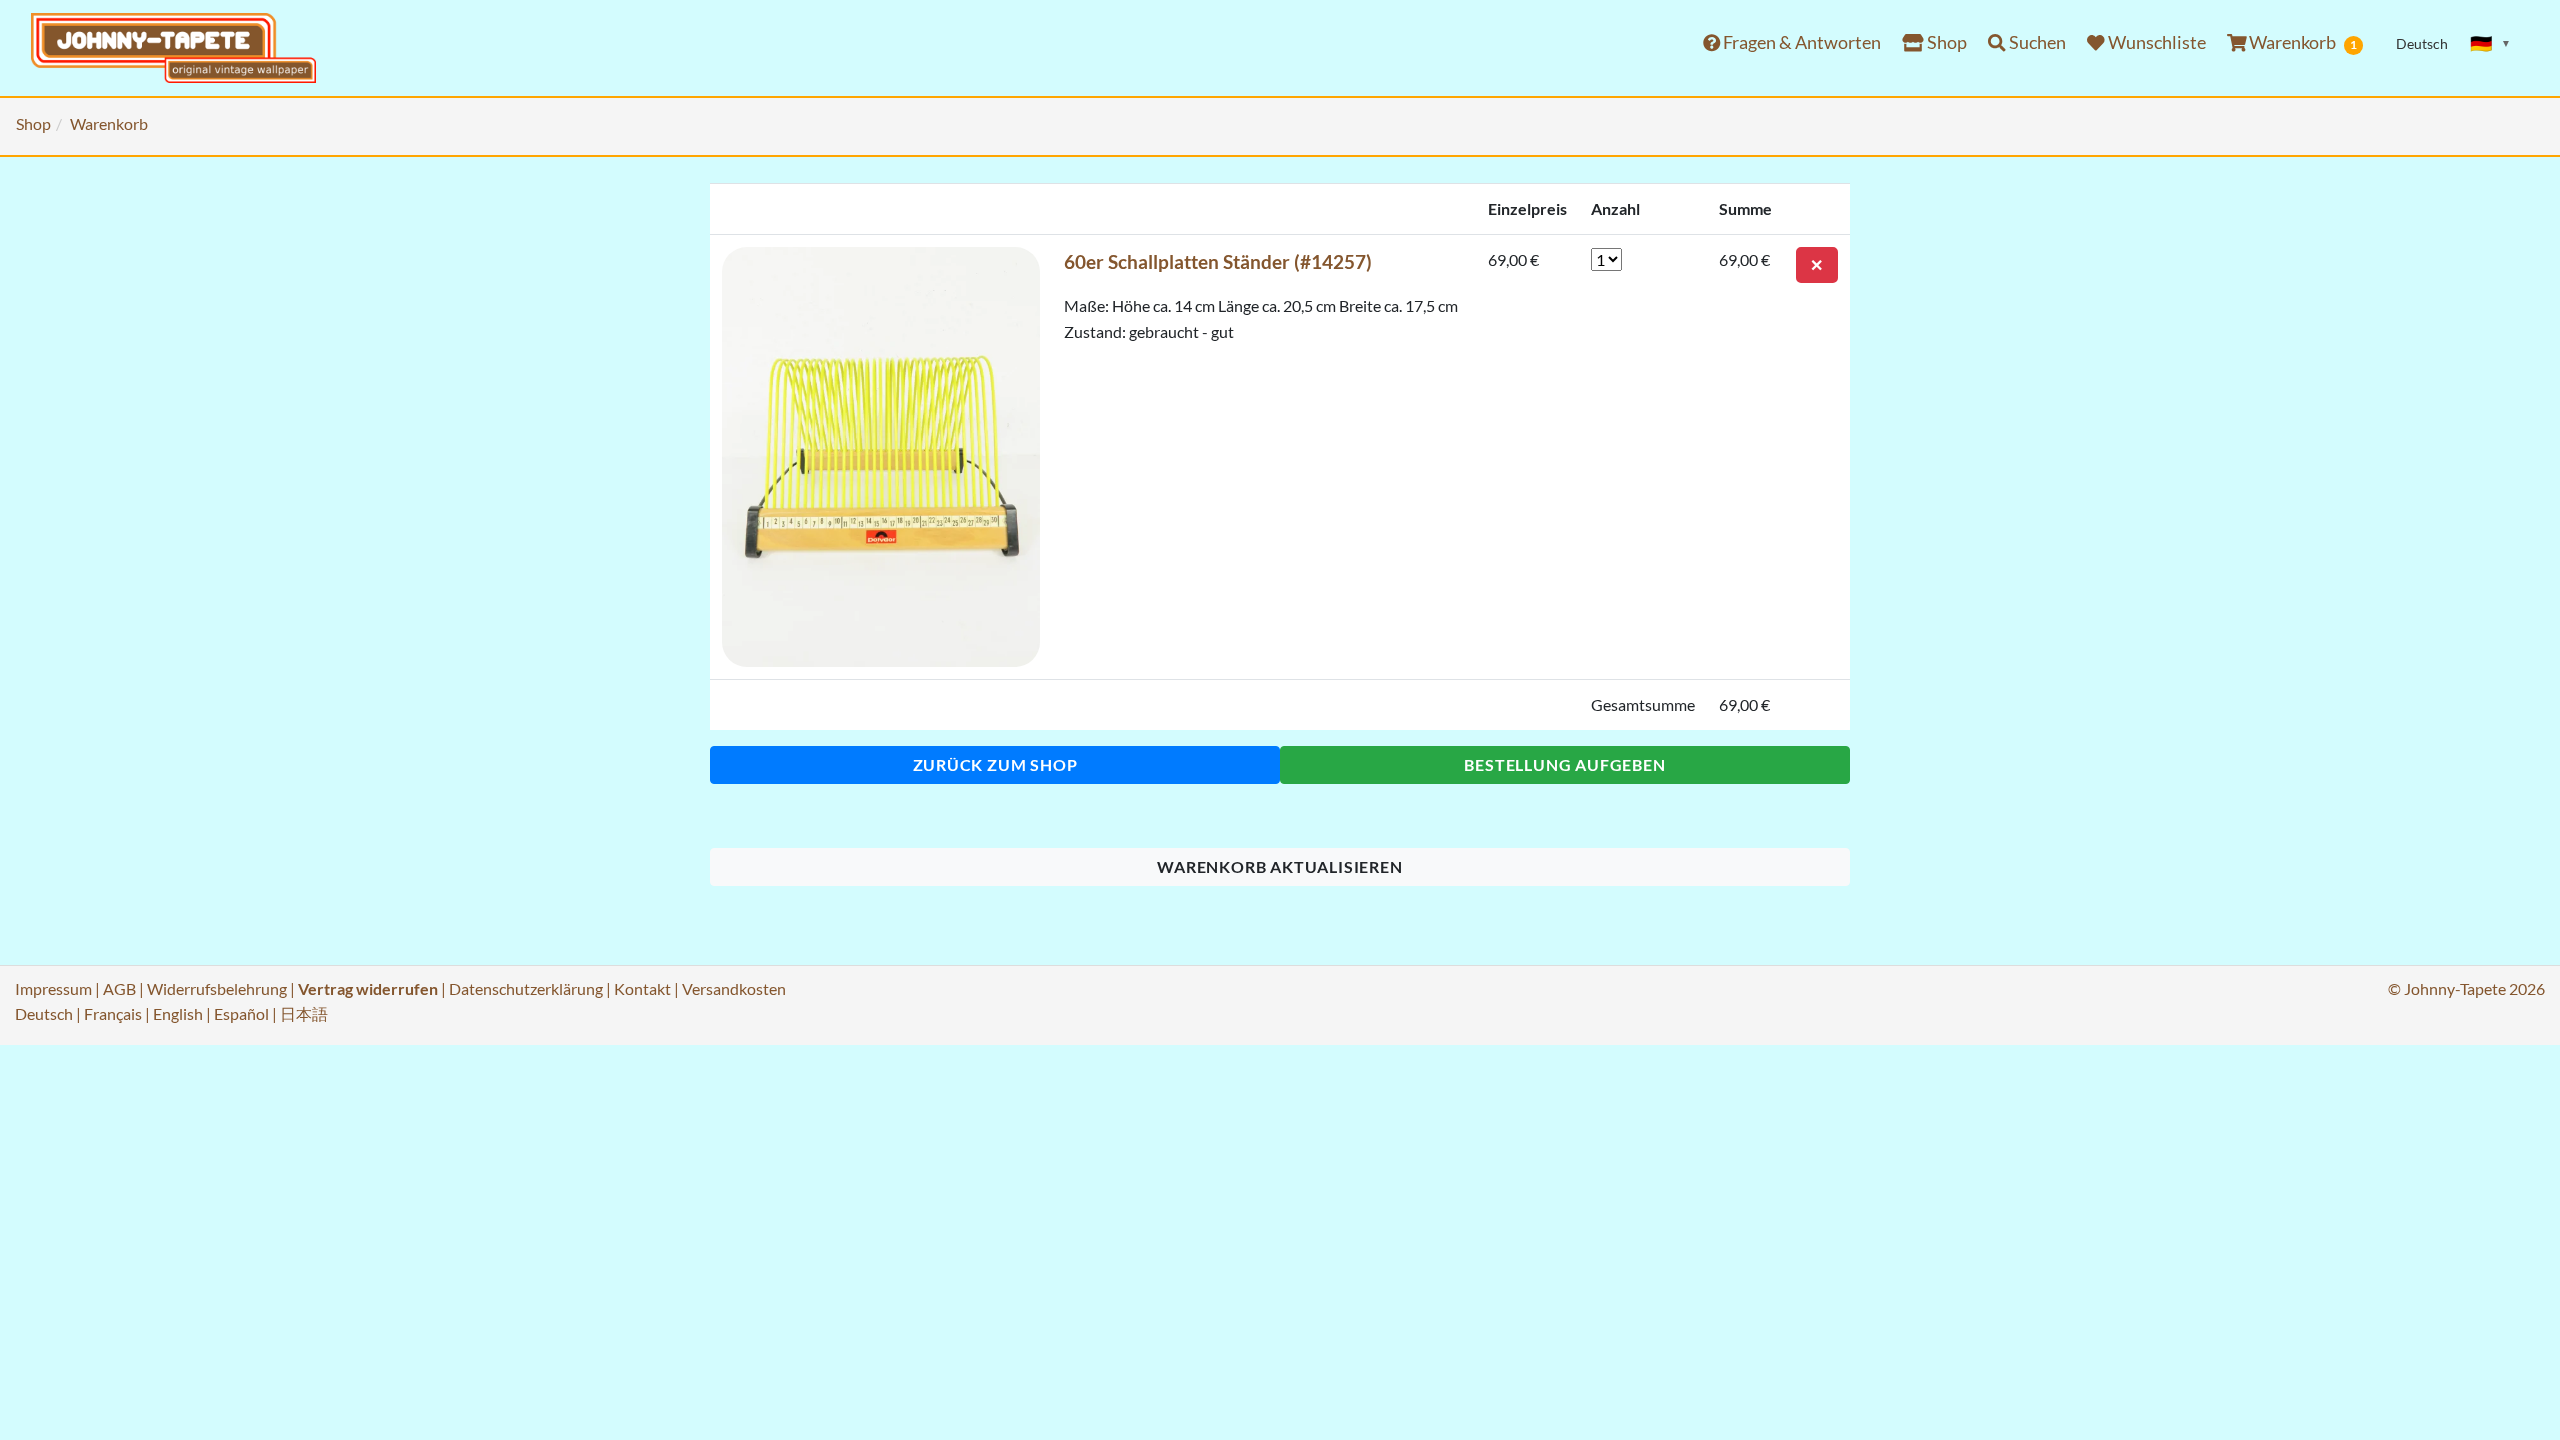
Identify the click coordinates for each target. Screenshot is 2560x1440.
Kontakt (642, 988)
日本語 (304, 1013)
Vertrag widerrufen (368, 988)
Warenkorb (2301, 42)
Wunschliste (2155, 42)
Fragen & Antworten (1800, 42)
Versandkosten (734, 988)
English (178, 1013)
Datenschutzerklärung (526, 988)
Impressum (53, 988)
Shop (1945, 42)
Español (241, 1013)
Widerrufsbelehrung (217, 988)
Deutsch (44, 1013)
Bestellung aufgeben (1564, 764)
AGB (119, 988)
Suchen (2036, 42)
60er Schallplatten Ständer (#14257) (1218, 261)
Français (113, 1013)
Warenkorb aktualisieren (1279, 866)
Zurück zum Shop (995, 764)
